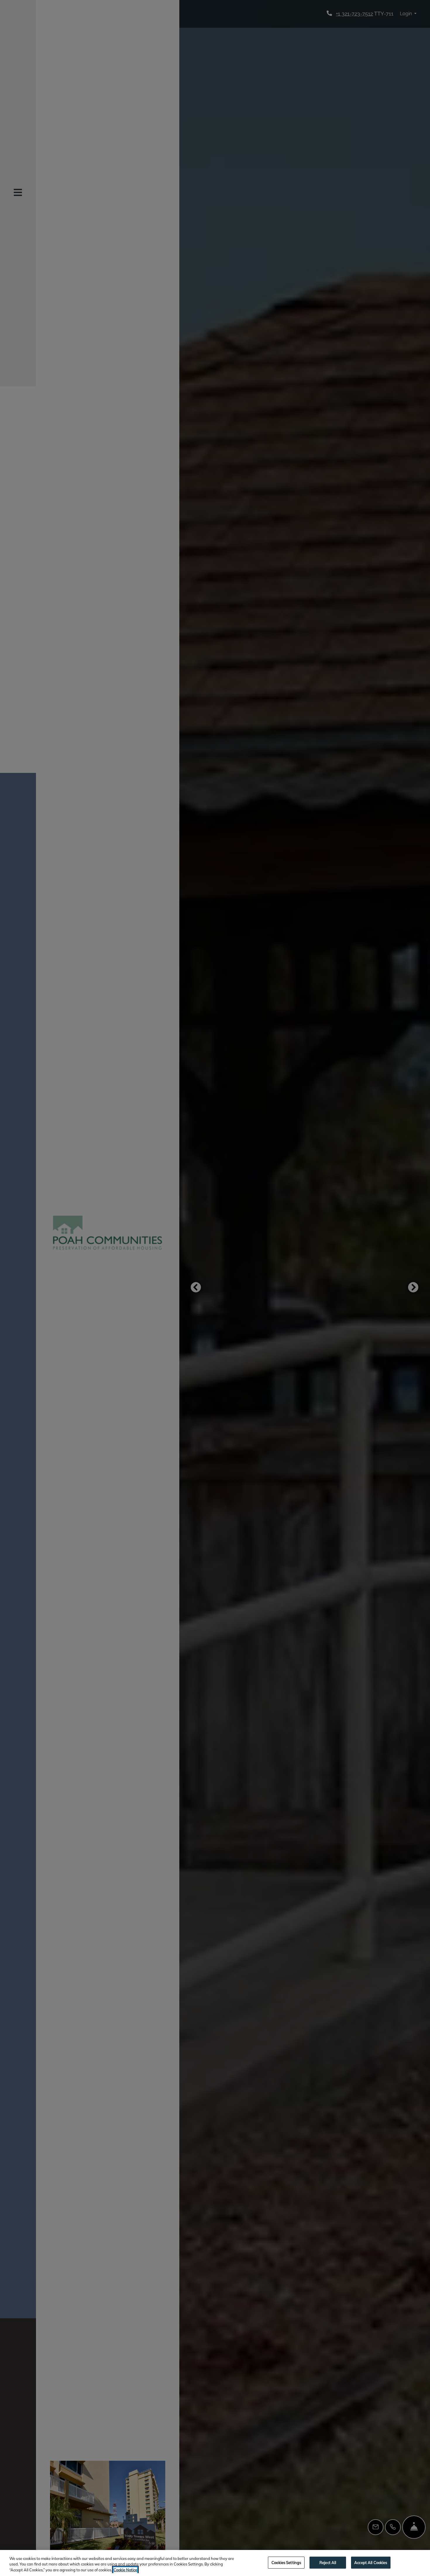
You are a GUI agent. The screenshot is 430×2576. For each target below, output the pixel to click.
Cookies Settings (286, 2562)
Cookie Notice (125, 2570)
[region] (215, 2563)
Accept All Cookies (371, 2562)
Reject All (328, 2562)
